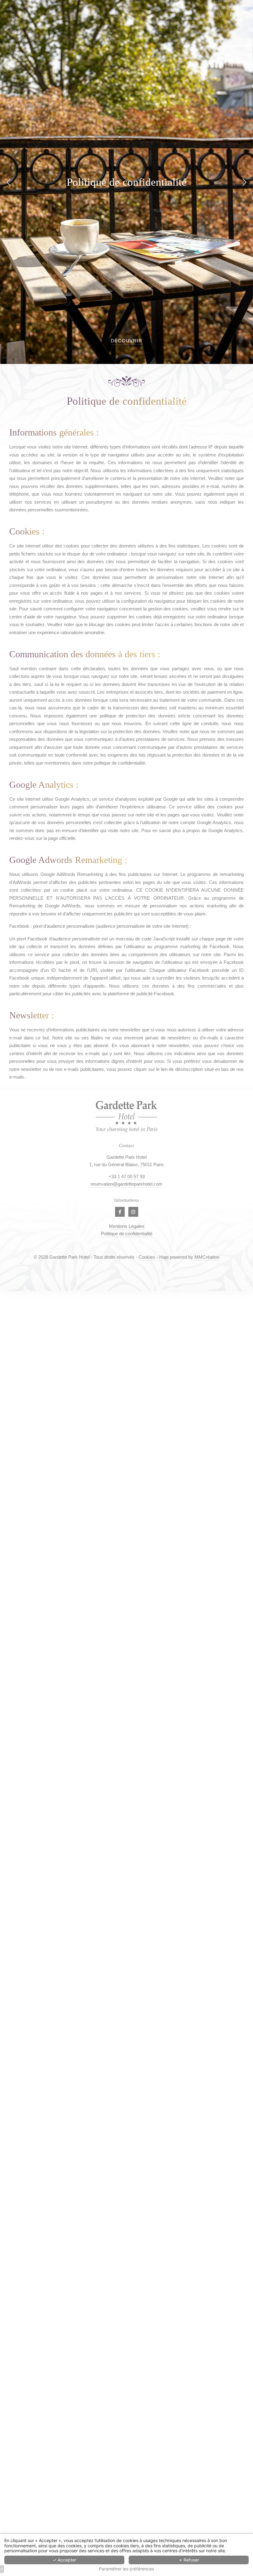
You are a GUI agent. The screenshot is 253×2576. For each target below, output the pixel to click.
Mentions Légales (127, 1226)
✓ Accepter (64, 2560)
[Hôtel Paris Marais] (120, 1212)
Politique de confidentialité (127, 1234)
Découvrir (126, 341)
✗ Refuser (189, 2560)
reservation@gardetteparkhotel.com (126, 1184)
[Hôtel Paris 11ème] (133, 1212)
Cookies (147, 1257)
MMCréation (207, 1257)
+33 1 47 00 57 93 (127, 1177)
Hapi (164, 1257)
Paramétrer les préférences (126, 2569)
